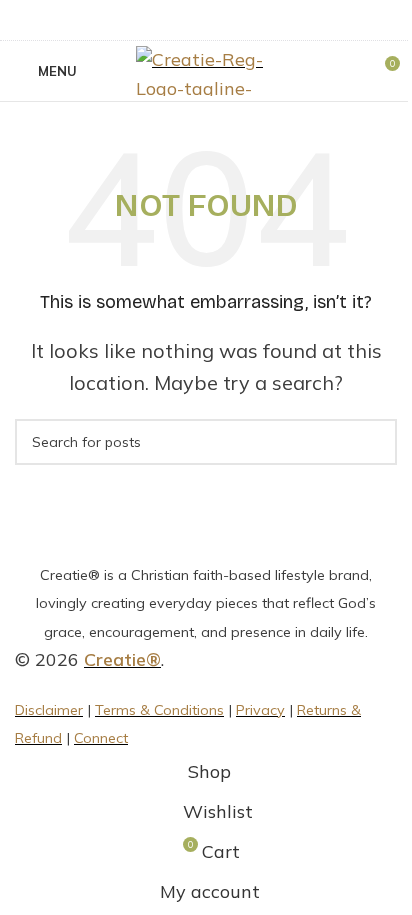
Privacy (260, 710)
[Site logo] (206, 69)
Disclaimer (49, 710)
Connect (101, 738)
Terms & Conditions (159, 710)
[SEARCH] (374, 442)
